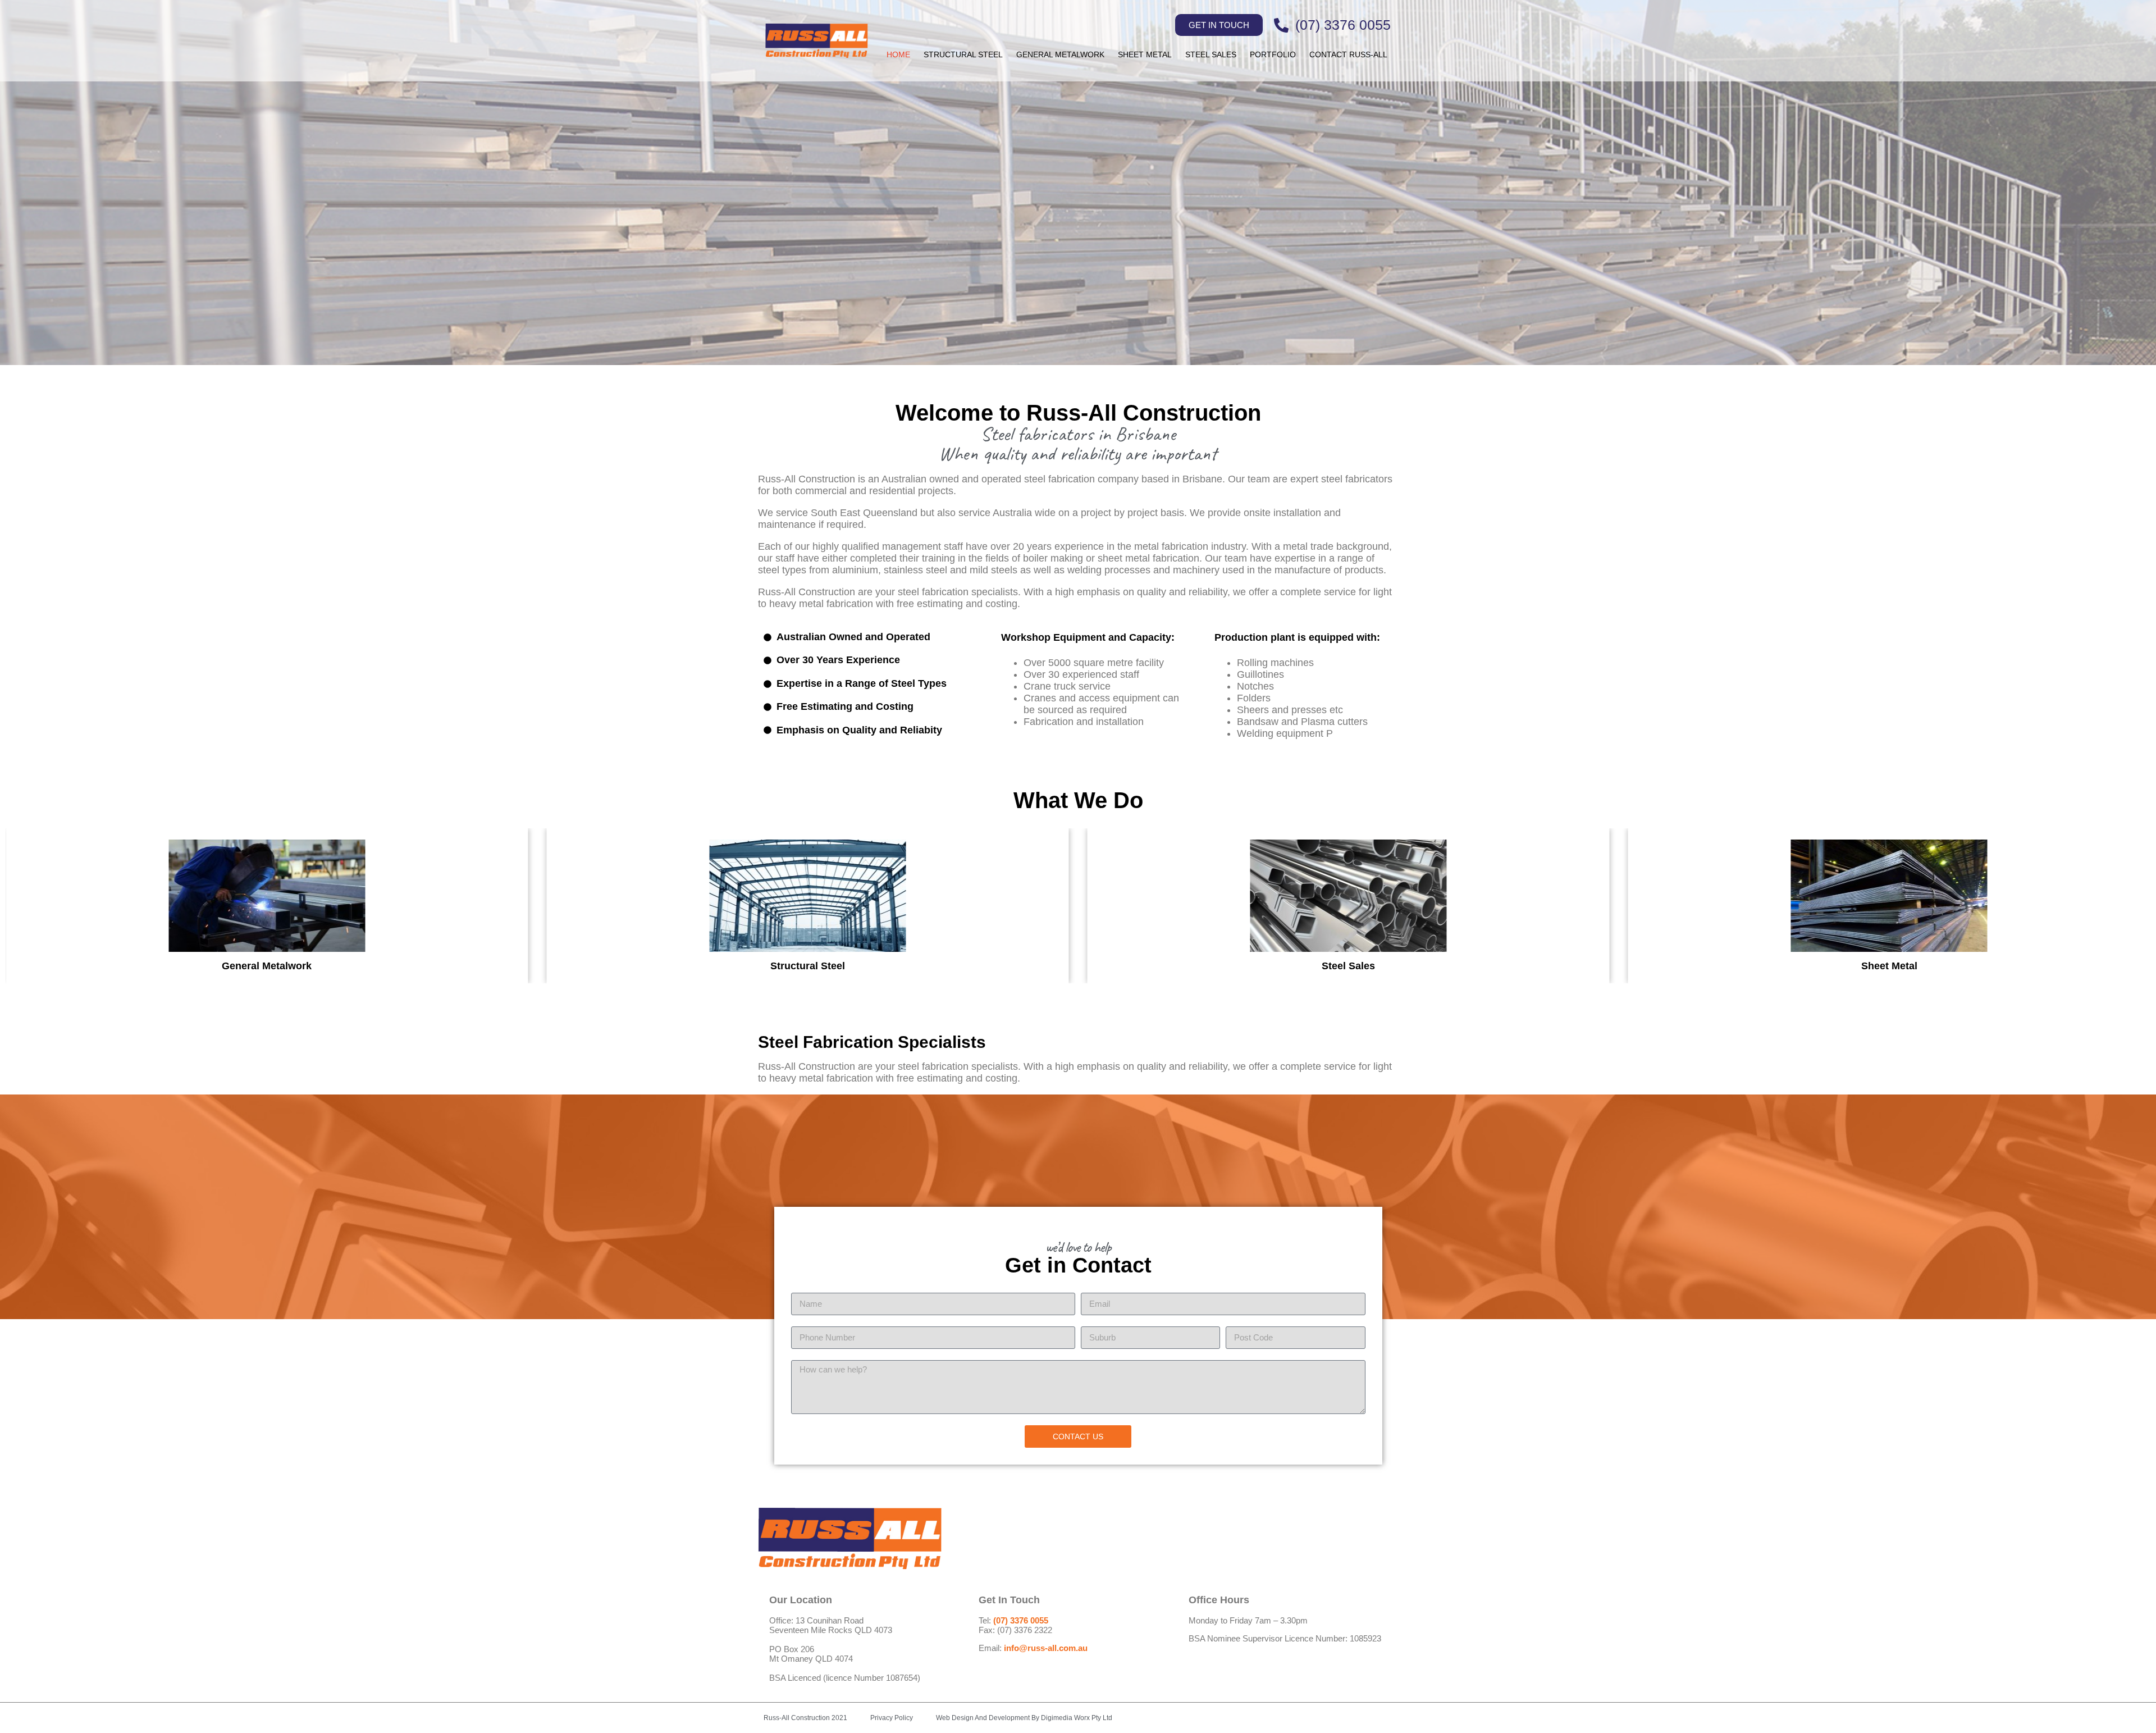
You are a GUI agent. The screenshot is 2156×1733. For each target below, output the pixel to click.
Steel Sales (1211, 54)
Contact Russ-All (1348, 54)
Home (898, 54)
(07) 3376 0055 (1021, 1620)
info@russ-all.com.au (1046, 1648)
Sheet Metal (1145, 54)
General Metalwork (1060, 54)
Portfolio (1273, 54)
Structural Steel (963, 54)
